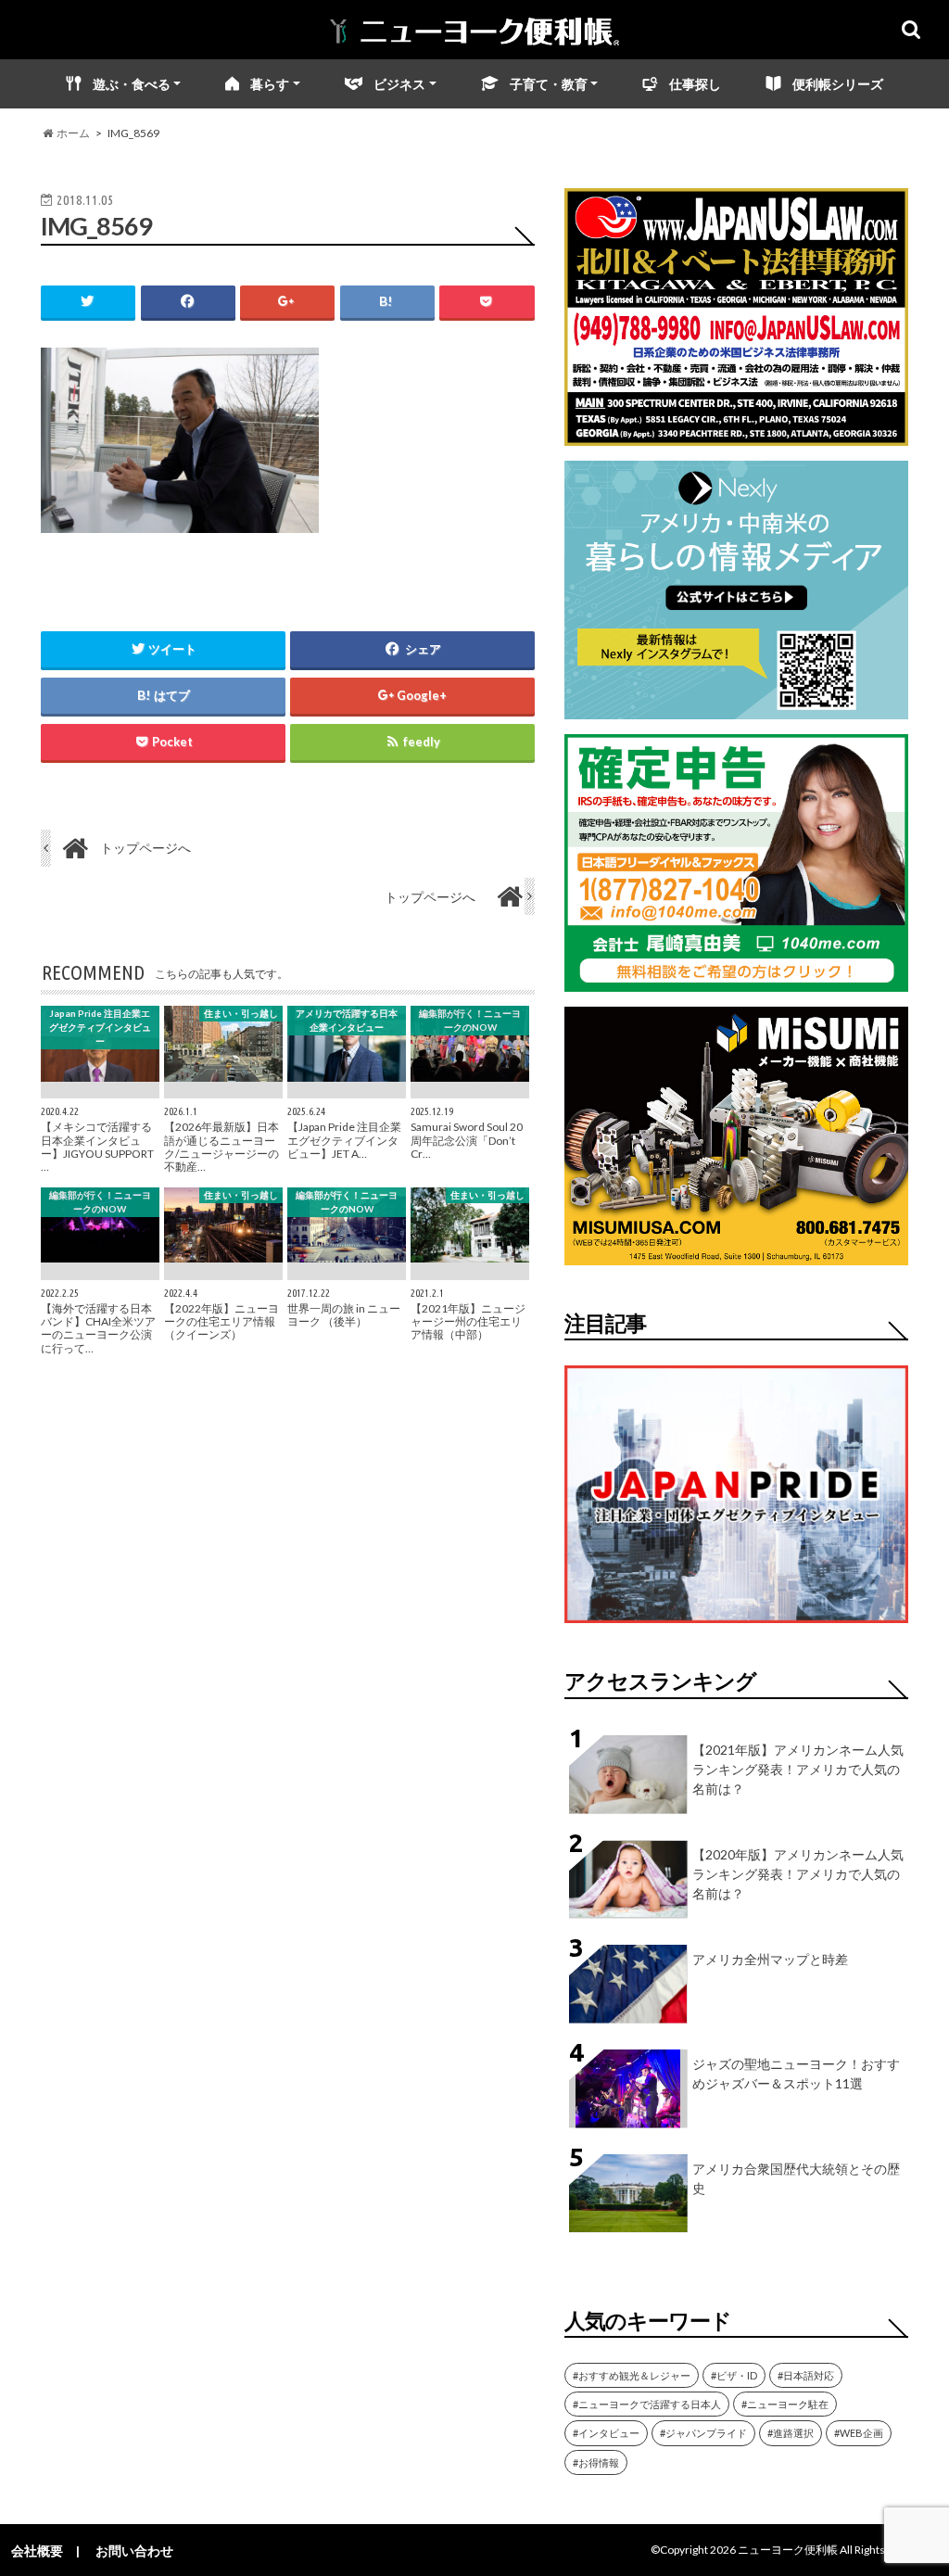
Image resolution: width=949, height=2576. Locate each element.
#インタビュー (606, 2433)
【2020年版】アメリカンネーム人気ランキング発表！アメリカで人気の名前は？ (798, 1874)
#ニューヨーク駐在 (785, 2404)
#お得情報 (596, 2462)
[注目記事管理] (736, 1626)
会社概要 (37, 2551)
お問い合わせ (134, 2551)
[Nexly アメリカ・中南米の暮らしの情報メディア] (736, 708)
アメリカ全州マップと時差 (770, 1959)
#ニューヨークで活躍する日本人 (647, 2404)
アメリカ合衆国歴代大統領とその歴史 (796, 2178)
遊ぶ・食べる (132, 84)
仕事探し (695, 84)
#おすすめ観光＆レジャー (632, 2375)
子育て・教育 (549, 84)
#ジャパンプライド (703, 2433)
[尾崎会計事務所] (736, 980)
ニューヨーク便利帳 (788, 2550)
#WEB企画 (859, 2433)
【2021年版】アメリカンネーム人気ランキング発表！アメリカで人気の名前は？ (798, 1769)
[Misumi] (736, 1254)
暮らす (270, 84)
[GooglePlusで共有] (287, 302)
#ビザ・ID (734, 2375)
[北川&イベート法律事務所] (736, 434)
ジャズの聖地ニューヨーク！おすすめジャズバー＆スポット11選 (796, 2074)
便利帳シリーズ (838, 84)
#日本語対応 (806, 2375)
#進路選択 (791, 2433)
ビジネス (399, 84)
